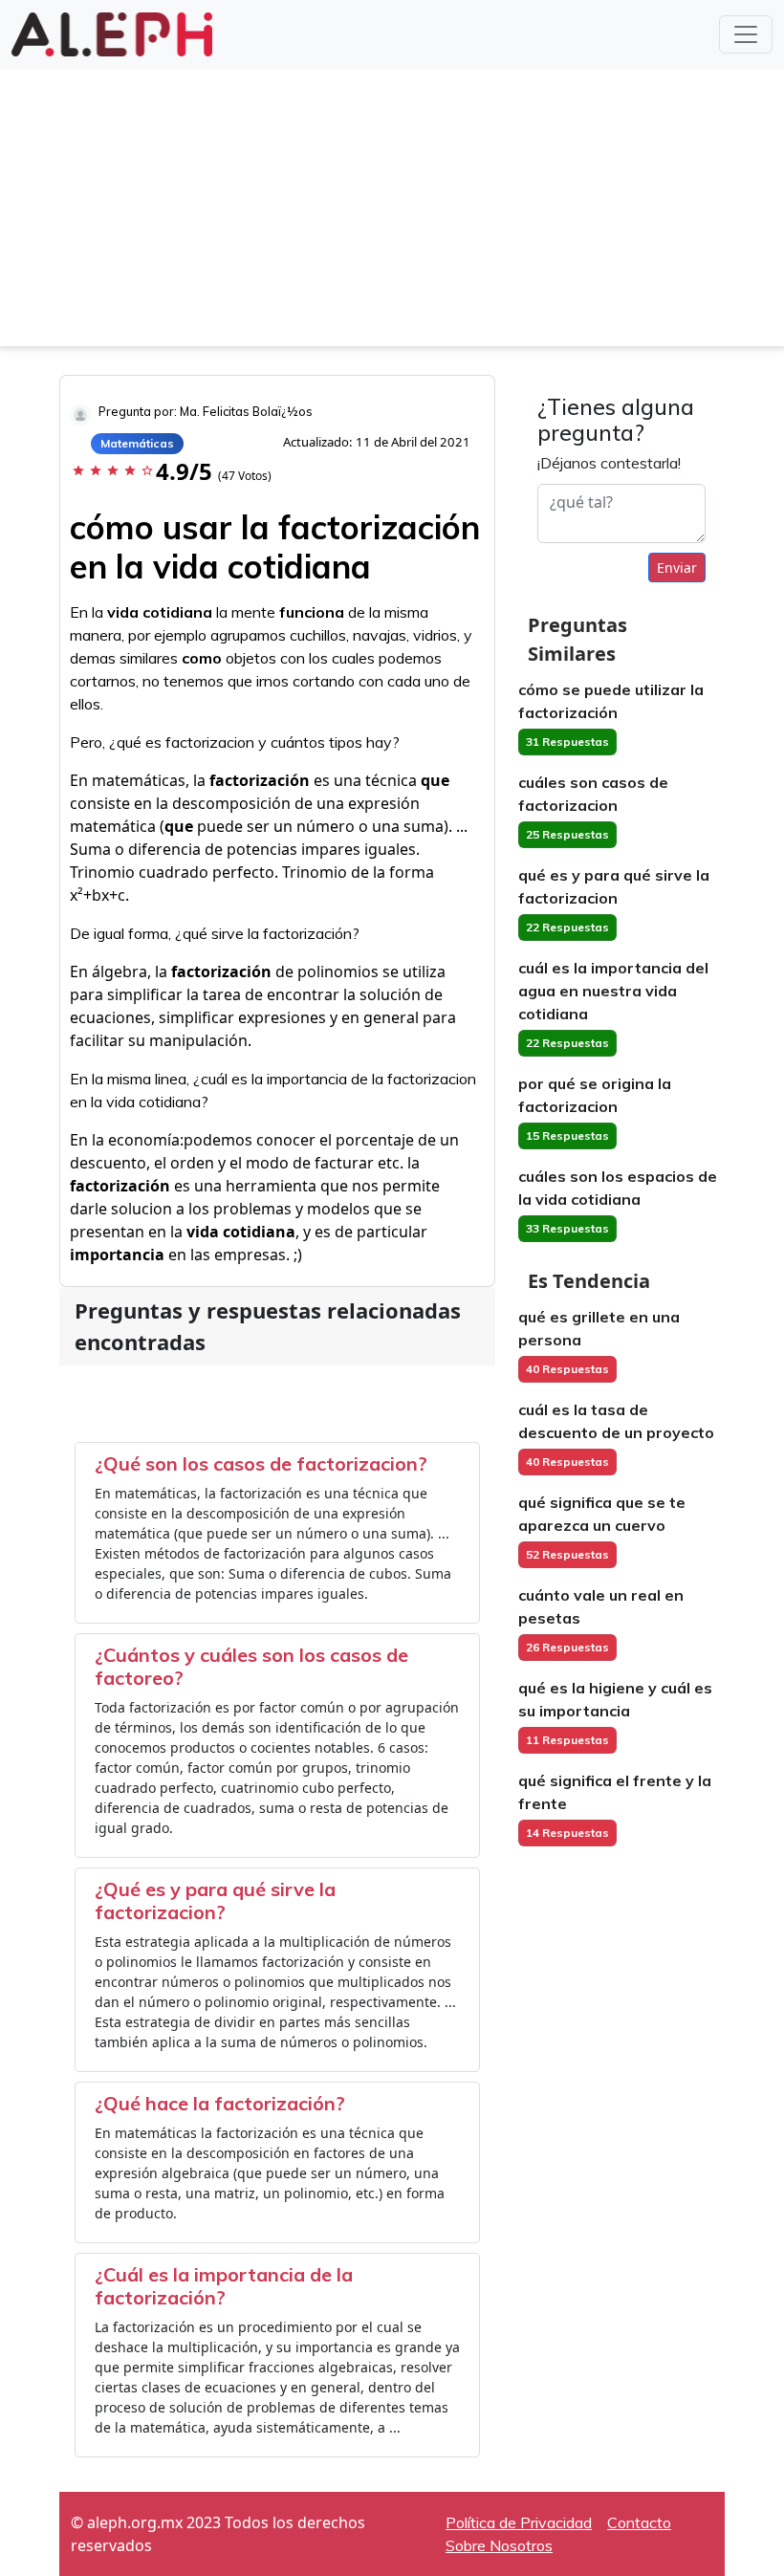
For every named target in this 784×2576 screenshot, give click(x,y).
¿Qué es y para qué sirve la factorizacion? (215, 1900)
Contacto (639, 2522)
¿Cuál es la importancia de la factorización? (224, 2286)
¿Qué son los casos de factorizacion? (261, 1463)
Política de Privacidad (519, 2522)
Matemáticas (137, 443)
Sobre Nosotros (499, 2545)
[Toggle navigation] (746, 34)
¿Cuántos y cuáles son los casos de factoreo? (251, 1666)
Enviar (677, 568)
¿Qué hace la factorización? (220, 2103)
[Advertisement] (392, 212)
